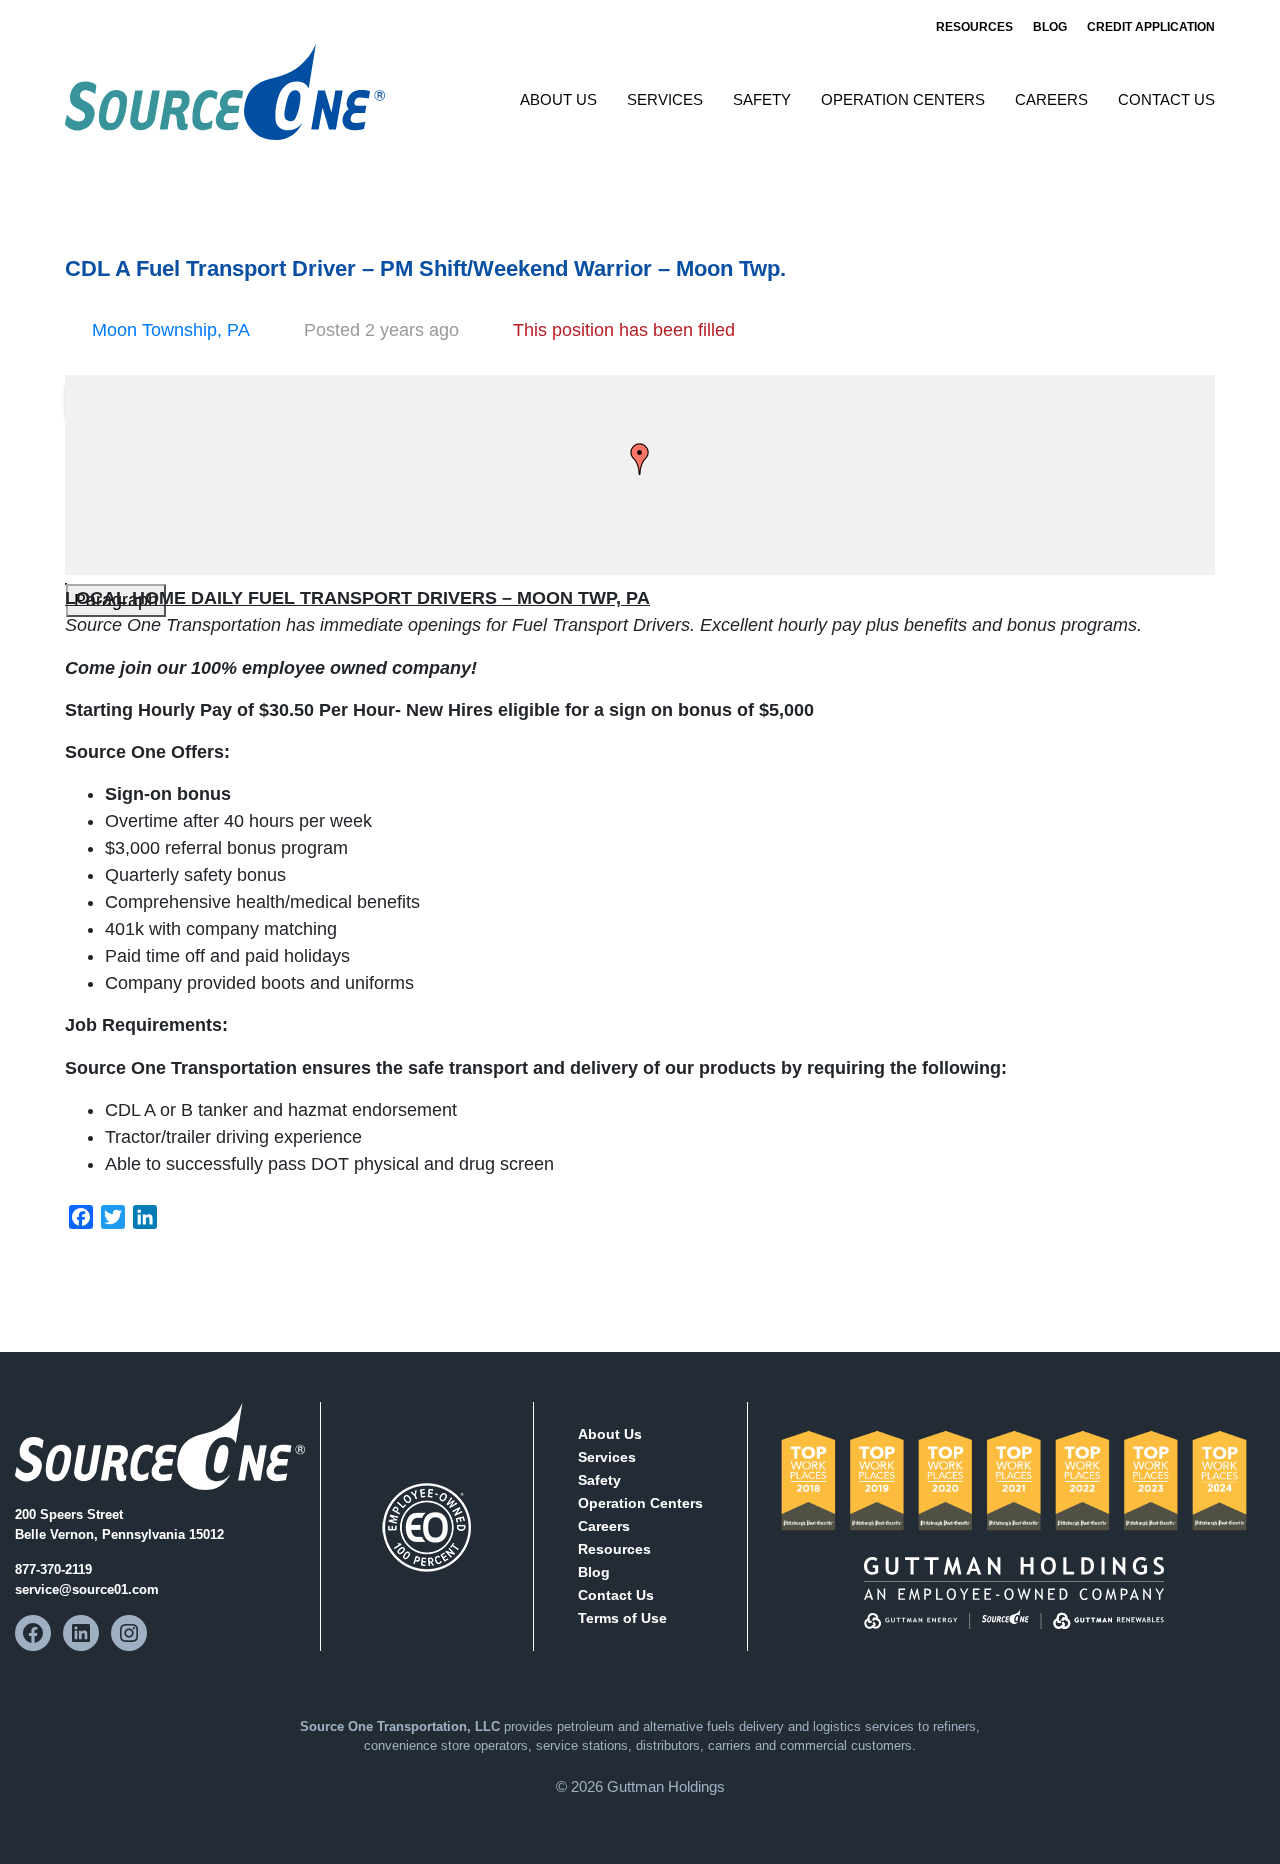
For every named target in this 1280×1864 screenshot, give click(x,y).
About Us (558, 99)
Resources (974, 27)
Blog (1050, 27)
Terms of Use (622, 1618)
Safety (762, 99)
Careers (1051, 99)
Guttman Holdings (666, 1786)
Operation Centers (903, 99)
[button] (640, 459)
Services (665, 99)
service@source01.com (87, 1589)
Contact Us (1166, 99)
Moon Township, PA (171, 330)
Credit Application (1151, 27)
